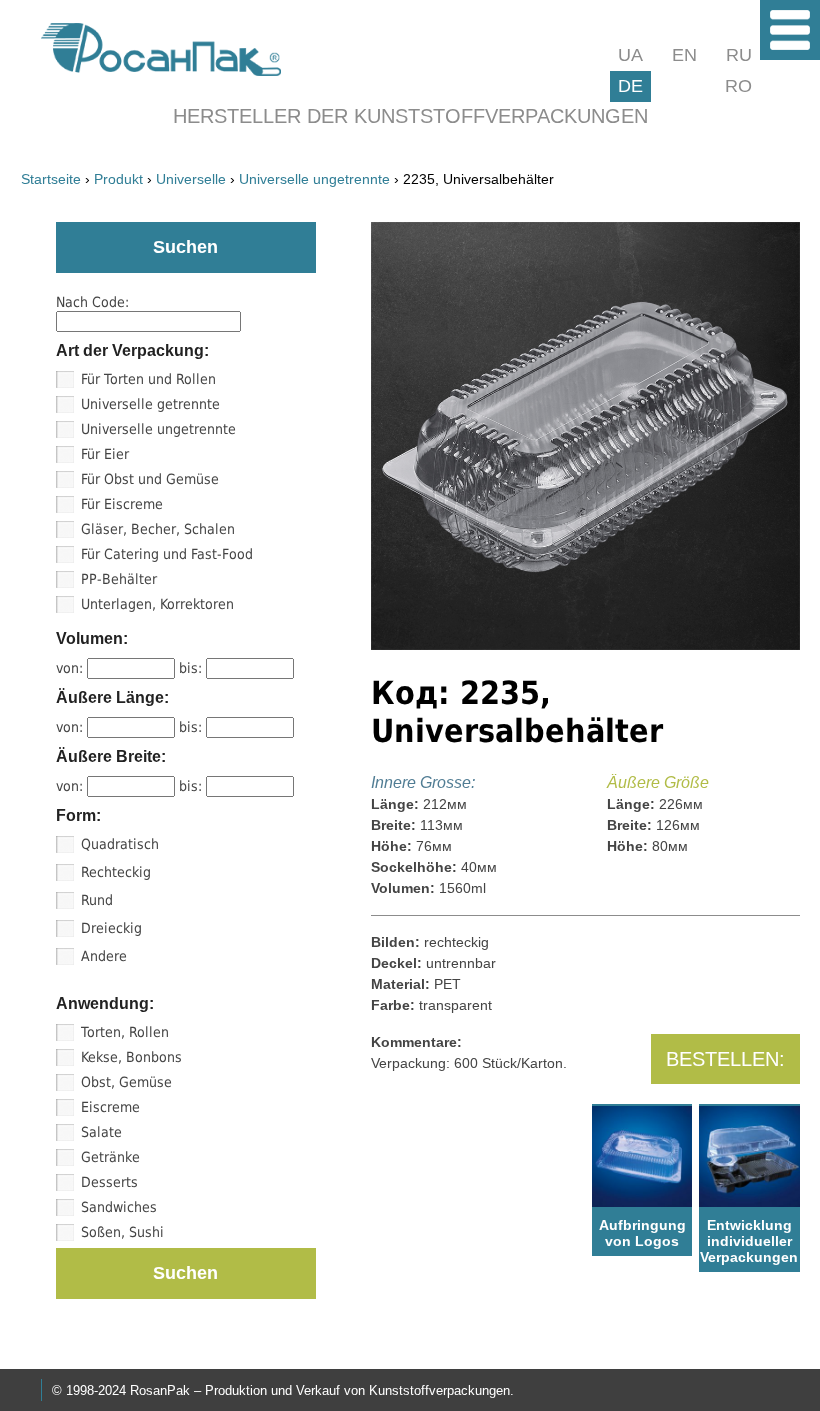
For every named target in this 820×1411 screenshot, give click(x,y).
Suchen (185, 1273)
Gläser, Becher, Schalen (158, 529)
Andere (104, 956)
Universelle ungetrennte (158, 429)
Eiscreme (110, 1107)
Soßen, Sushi (122, 1232)
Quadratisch (120, 844)
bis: (192, 668)
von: (71, 668)
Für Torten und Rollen (148, 379)
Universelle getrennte (150, 404)
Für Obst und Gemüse (150, 479)
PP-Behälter (119, 579)
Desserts (109, 1182)
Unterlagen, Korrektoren (157, 604)
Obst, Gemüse (126, 1082)
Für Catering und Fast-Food (167, 554)
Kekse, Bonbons (131, 1057)
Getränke (110, 1157)
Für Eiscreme (122, 504)
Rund (97, 900)
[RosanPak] (161, 70)
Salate (101, 1132)
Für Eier (105, 454)
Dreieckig (111, 928)
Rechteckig (116, 872)
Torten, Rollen (125, 1032)
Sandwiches (119, 1207)
